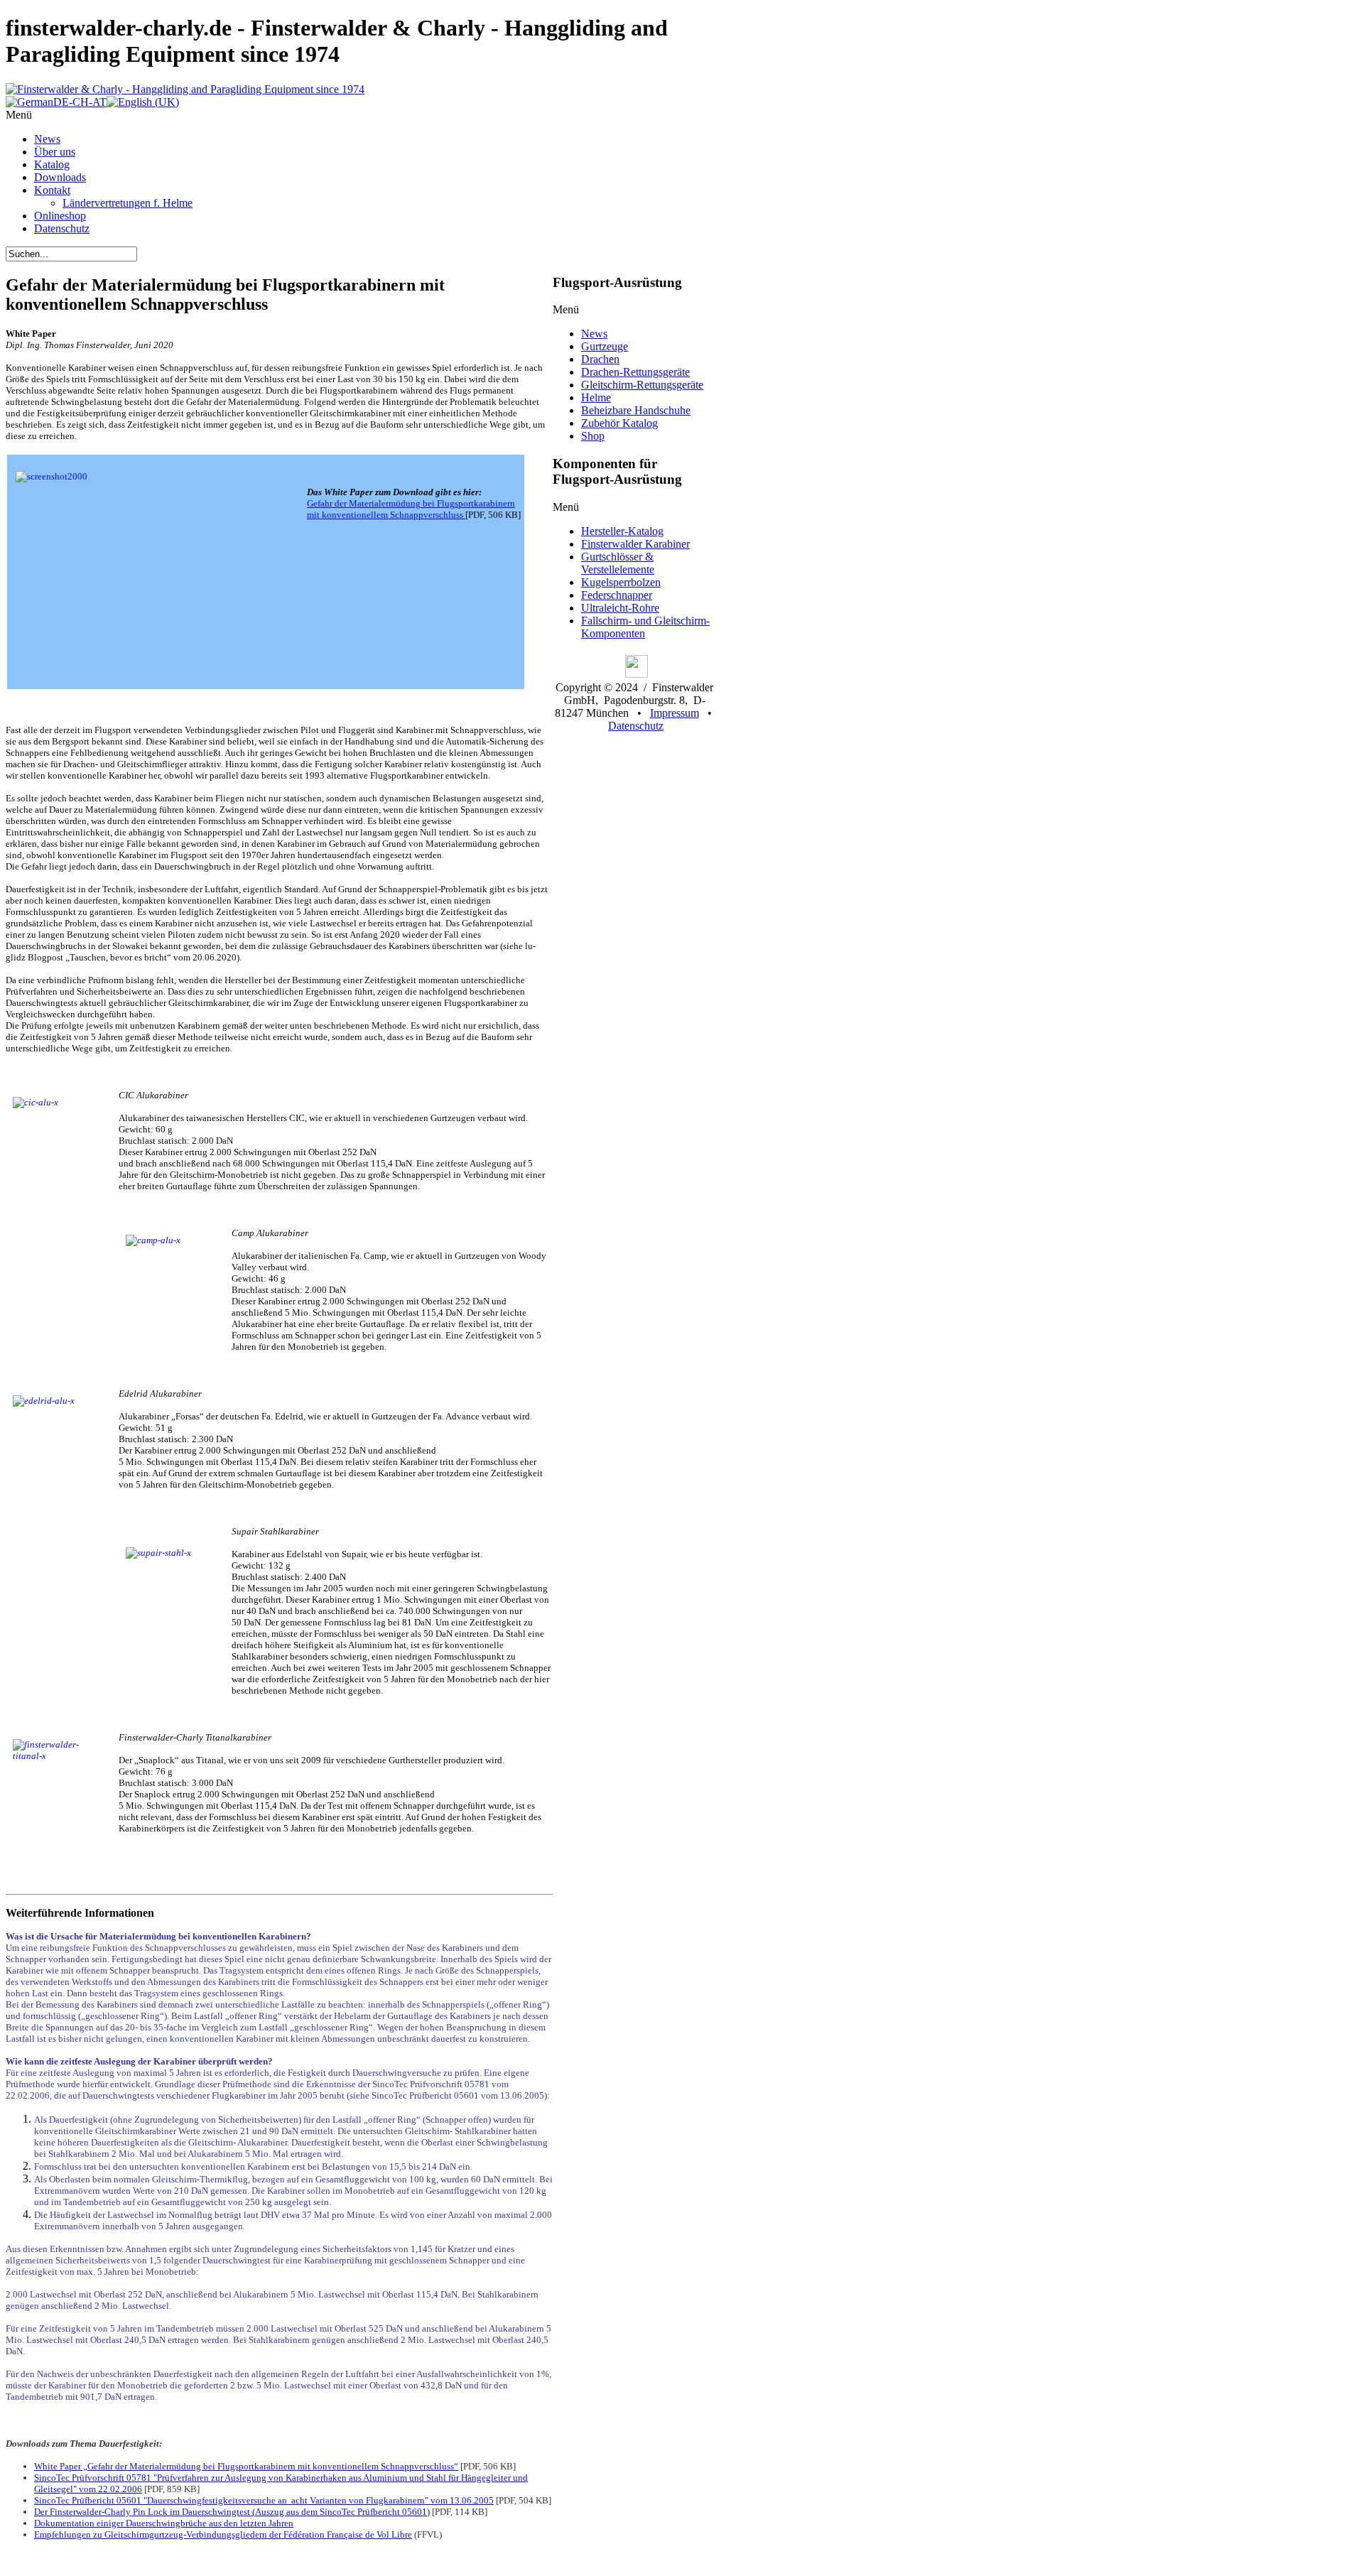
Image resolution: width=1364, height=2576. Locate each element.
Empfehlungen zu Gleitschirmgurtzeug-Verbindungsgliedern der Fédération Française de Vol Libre (223, 2534)
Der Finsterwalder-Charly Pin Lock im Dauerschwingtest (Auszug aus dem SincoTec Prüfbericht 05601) (232, 2512)
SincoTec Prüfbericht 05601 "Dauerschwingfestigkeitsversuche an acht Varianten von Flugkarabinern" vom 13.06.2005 (264, 2500)
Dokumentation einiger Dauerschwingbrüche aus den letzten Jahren (164, 2523)
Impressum (675, 713)
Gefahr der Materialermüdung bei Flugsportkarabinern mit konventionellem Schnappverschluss (411, 509)
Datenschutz (636, 726)
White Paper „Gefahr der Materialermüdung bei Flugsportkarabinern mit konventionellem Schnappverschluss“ (246, 2466)
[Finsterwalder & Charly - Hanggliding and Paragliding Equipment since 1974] (185, 89)
